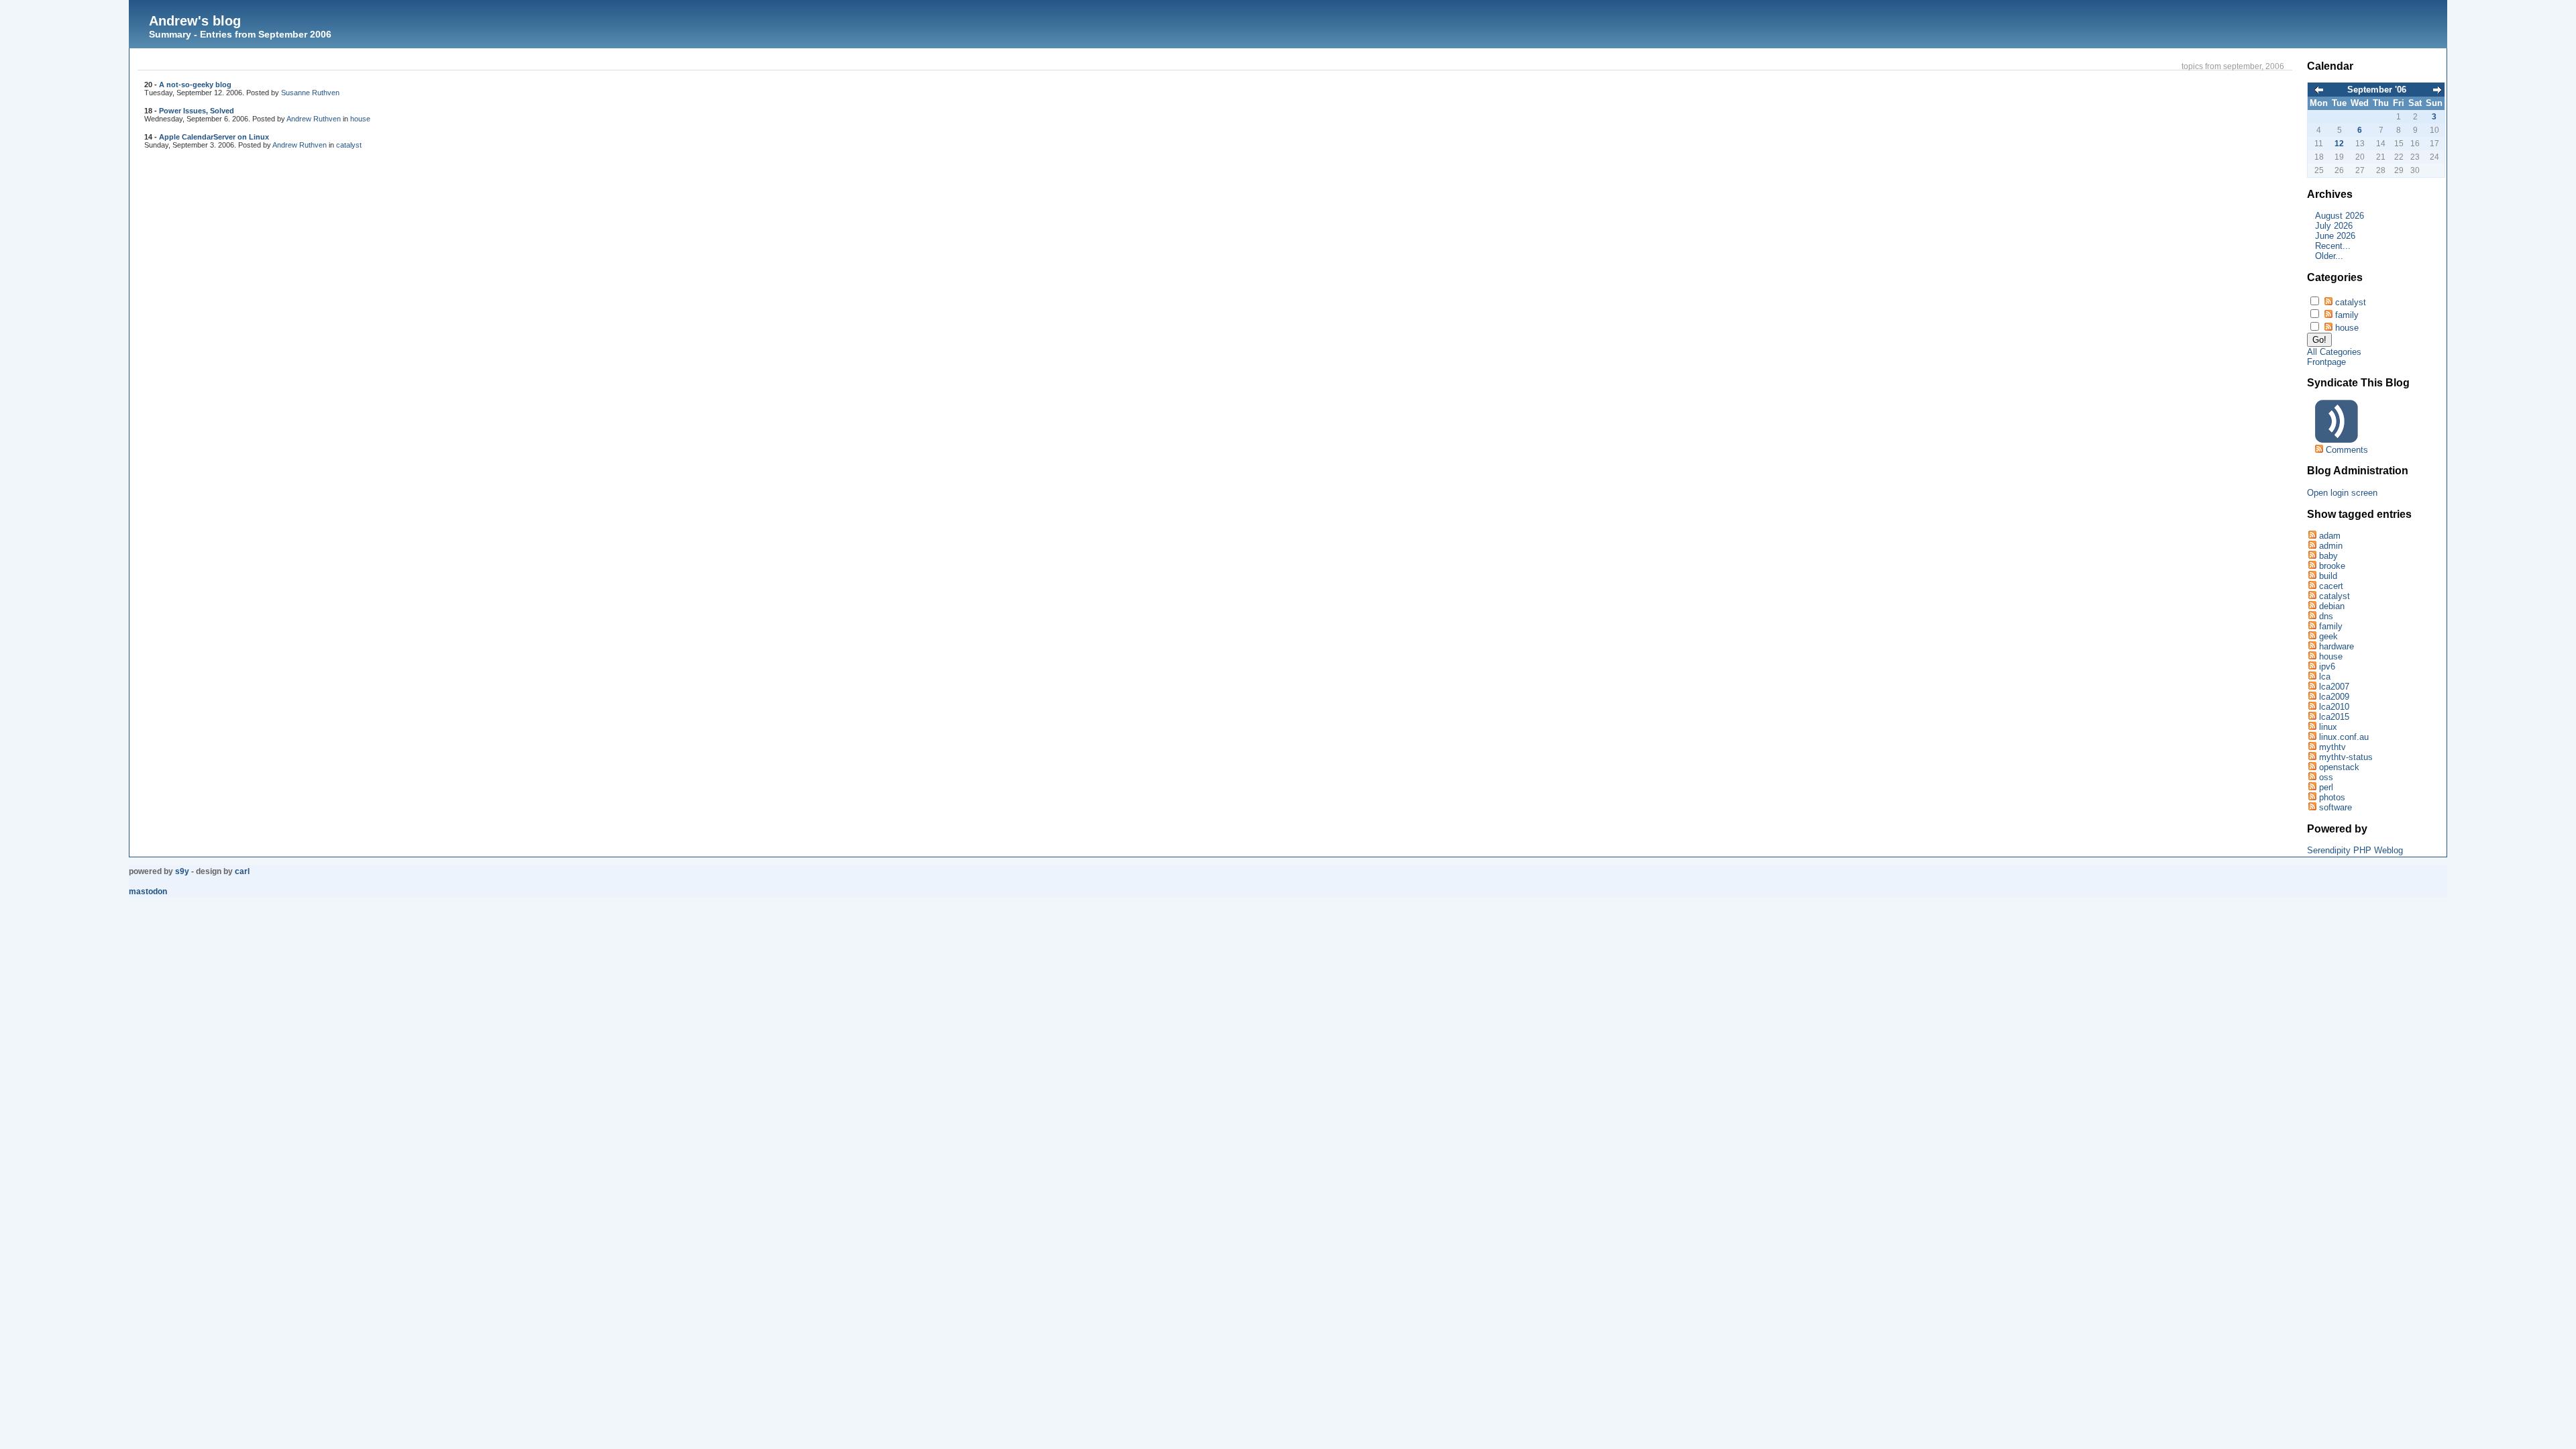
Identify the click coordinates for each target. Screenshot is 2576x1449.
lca (2325, 677)
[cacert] (2312, 586)
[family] (2312, 626)
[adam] (2312, 536)
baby (2328, 556)
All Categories (2334, 352)
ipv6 (2327, 666)
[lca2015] (2312, 717)
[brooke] (2312, 566)
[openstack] (2312, 767)
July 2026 (2334, 226)
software (2336, 807)
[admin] (2312, 546)
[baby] (2312, 556)
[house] (2312, 656)
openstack (2339, 767)
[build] (2312, 576)
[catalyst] (2312, 596)
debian (2332, 606)
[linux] (2312, 727)
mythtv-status (2346, 757)
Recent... (2333, 246)
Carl (242, 871)
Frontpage (2326, 362)
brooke (2332, 566)
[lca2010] (2312, 707)
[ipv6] (2312, 666)
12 (2339, 144)
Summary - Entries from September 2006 (240, 34)
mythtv (2332, 747)
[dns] (2312, 616)
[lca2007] (2312, 687)
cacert (2331, 586)
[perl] (2312, 787)
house (360, 119)
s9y (182, 871)
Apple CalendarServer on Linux (214, 137)
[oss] (2312, 777)
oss (2326, 777)
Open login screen (2342, 493)
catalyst (349, 145)
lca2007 (2334, 687)
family (2347, 315)
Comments (2347, 450)
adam (2330, 536)
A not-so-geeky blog (195, 85)
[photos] (2312, 797)
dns (2326, 616)
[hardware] (2312, 646)
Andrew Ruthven (314, 119)
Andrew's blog (195, 21)
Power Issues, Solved (197, 111)
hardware (2337, 646)
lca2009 (2334, 697)
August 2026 (2340, 216)
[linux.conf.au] (2312, 737)
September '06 (2377, 90)
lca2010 (2334, 707)
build (2328, 576)
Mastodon (148, 892)
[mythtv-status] (2312, 757)
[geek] (2312, 636)
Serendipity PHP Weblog (2355, 850)
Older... (2329, 256)
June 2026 (2335, 236)
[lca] (2312, 677)
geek (2328, 636)
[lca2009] (2312, 697)
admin (2331, 546)
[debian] (2312, 606)
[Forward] (2437, 91)
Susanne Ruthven (310, 93)
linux (2328, 727)
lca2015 (2334, 717)
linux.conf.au (2344, 737)
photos (2332, 797)
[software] (2312, 807)
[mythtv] (2312, 747)
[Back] (2319, 91)
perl (2326, 787)
